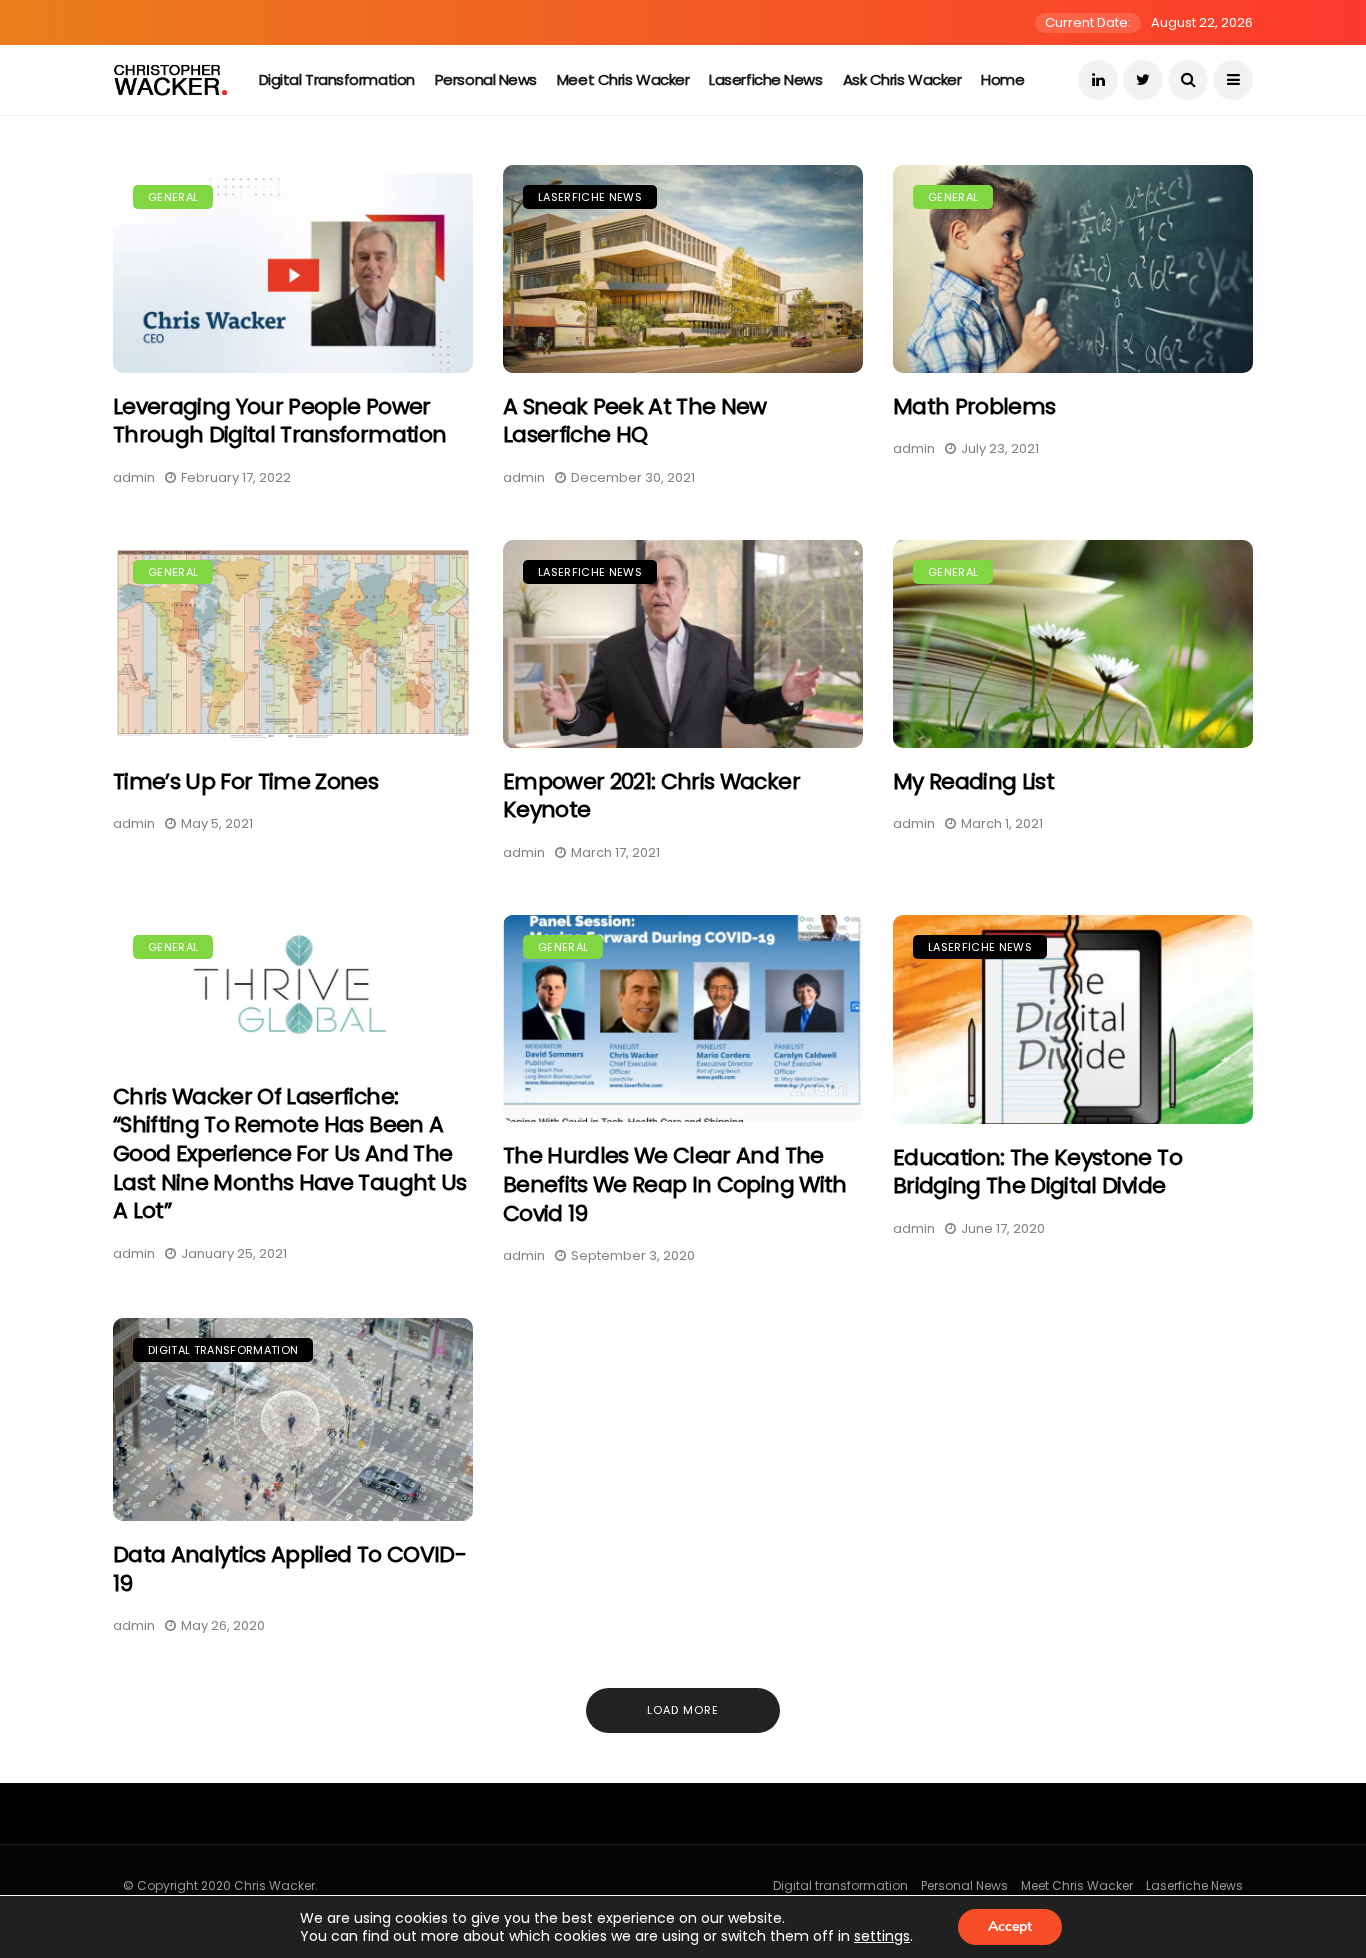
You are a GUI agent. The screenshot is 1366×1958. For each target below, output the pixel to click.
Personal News (486, 79)
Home (1002, 79)
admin (134, 477)
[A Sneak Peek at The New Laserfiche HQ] (683, 269)
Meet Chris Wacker (623, 79)
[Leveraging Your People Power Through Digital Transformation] (293, 269)
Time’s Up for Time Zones (245, 781)
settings (882, 1936)
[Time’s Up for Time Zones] (293, 644)
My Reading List (973, 781)
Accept (1010, 1926)
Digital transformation (337, 79)
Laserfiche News (765, 79)
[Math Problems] (1073, 269)
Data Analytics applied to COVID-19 (289, 1569)
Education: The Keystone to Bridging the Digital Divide (1037, 1172)
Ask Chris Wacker (902, 79)
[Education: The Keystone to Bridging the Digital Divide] (1073, 1019)
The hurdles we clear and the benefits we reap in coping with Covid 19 (675, 1184)
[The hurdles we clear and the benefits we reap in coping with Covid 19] (683, 1019)
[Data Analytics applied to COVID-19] (293, 1419)
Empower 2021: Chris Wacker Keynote (651, 796)
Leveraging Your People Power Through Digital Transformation (279, 421)
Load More (683, 1710)
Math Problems (974, 406)
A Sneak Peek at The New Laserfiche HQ (635, 421)
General (173, 197)
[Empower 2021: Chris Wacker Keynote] (683, 644)
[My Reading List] (1073, 644)
